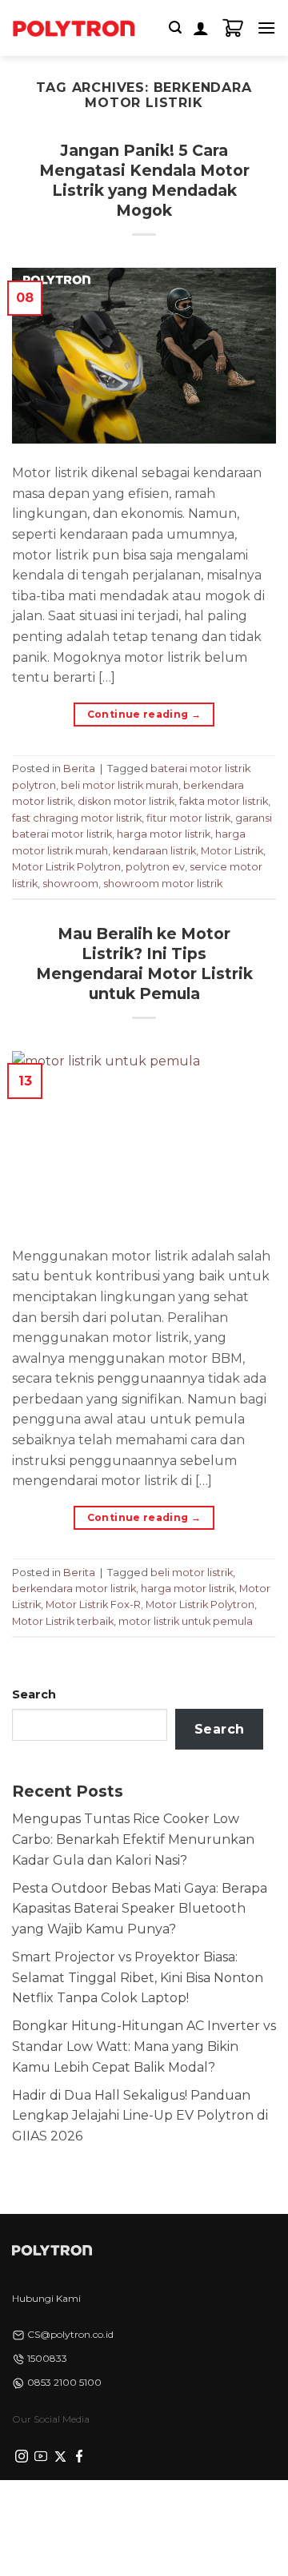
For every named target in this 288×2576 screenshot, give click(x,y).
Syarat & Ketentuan (186, 2503)
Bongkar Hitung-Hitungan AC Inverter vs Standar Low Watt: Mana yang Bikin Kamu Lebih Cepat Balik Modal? (144, 2046)
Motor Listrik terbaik (63, 1621)
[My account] (201, 28)
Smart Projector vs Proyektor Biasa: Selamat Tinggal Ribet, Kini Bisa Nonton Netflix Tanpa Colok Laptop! (138, 1977)
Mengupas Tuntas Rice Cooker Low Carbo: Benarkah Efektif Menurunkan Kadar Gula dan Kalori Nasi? (133, 1839)
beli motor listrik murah (120, 785)
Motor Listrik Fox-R (93, 1605)
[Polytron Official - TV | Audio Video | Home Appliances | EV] (74, 28)
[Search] (175, 28)
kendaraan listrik (154, 851)
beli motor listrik (192, 1573)
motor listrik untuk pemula (186, 1621)
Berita (79, 768)
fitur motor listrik (188, 818)
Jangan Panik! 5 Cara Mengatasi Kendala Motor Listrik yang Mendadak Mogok (144, 180)
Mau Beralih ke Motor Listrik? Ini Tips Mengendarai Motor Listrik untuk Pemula (144, 964)
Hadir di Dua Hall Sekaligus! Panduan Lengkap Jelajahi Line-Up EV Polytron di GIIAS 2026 (140, 2116)
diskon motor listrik (126, 801)
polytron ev (155, 867)
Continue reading (144, 714)
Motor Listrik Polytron (66, 867)
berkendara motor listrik (74, 1589)
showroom (70, 884)
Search (34, 1694)
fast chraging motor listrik (77, 818)
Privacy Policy (87, 2503)
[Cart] (233, 28)
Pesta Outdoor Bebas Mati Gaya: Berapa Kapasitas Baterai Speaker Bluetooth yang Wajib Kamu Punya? (140, 1909)
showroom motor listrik (163, 884)
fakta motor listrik (224, 801)
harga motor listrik (164, 834)
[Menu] (266, 28)
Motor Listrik (232, 851)
